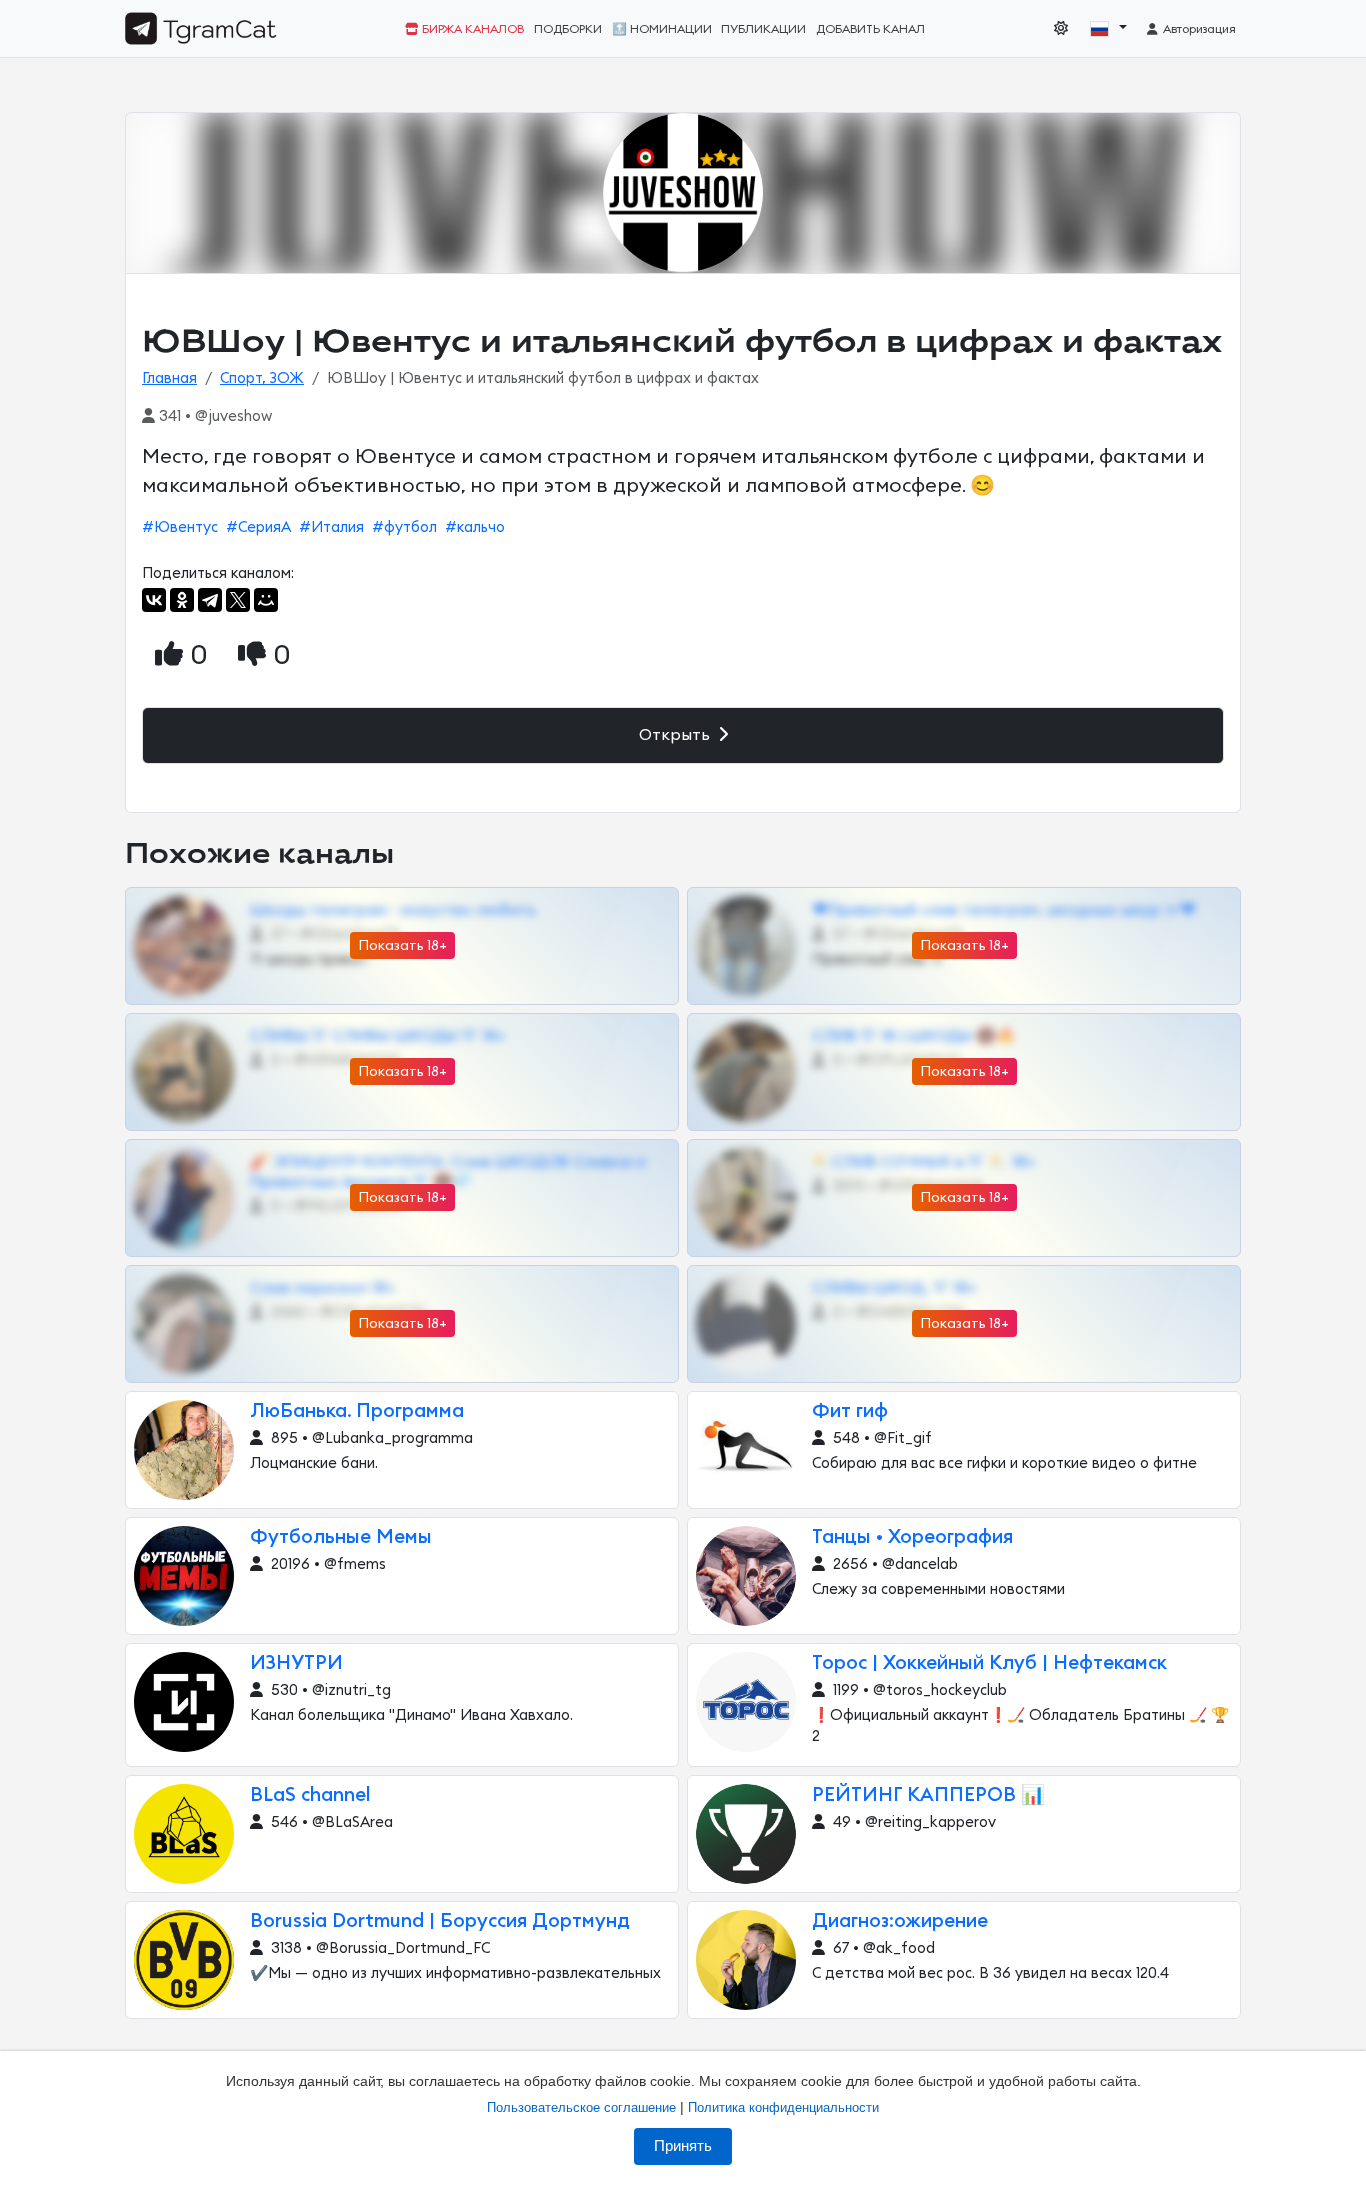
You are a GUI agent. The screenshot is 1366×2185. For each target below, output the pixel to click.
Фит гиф (850, 1411)
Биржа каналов (471, 29)
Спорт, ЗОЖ (262, 378)
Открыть (676, 735)
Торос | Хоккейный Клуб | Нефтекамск (989, 1663)
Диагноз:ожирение (900, 1921)
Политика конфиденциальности (783, 2107)
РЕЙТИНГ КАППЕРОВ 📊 (928, 1795)
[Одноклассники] (182, 600)
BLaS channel (310, 1795)
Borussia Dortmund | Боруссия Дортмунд (440, 1921)
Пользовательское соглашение (581, 2107)
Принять (683, 2146)
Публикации (763, 29)
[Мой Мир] (266, 600)
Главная (169, 378)
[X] (238, 600)
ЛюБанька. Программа (357, 1411)
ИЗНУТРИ (296, 1663)
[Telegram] (210, 600)
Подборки (568, 29)
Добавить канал (870, 29)
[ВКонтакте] (154, 600)
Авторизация (1198, 29)
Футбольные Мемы (341, 1537)
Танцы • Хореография (912, 1537)
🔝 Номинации (662, 29)
